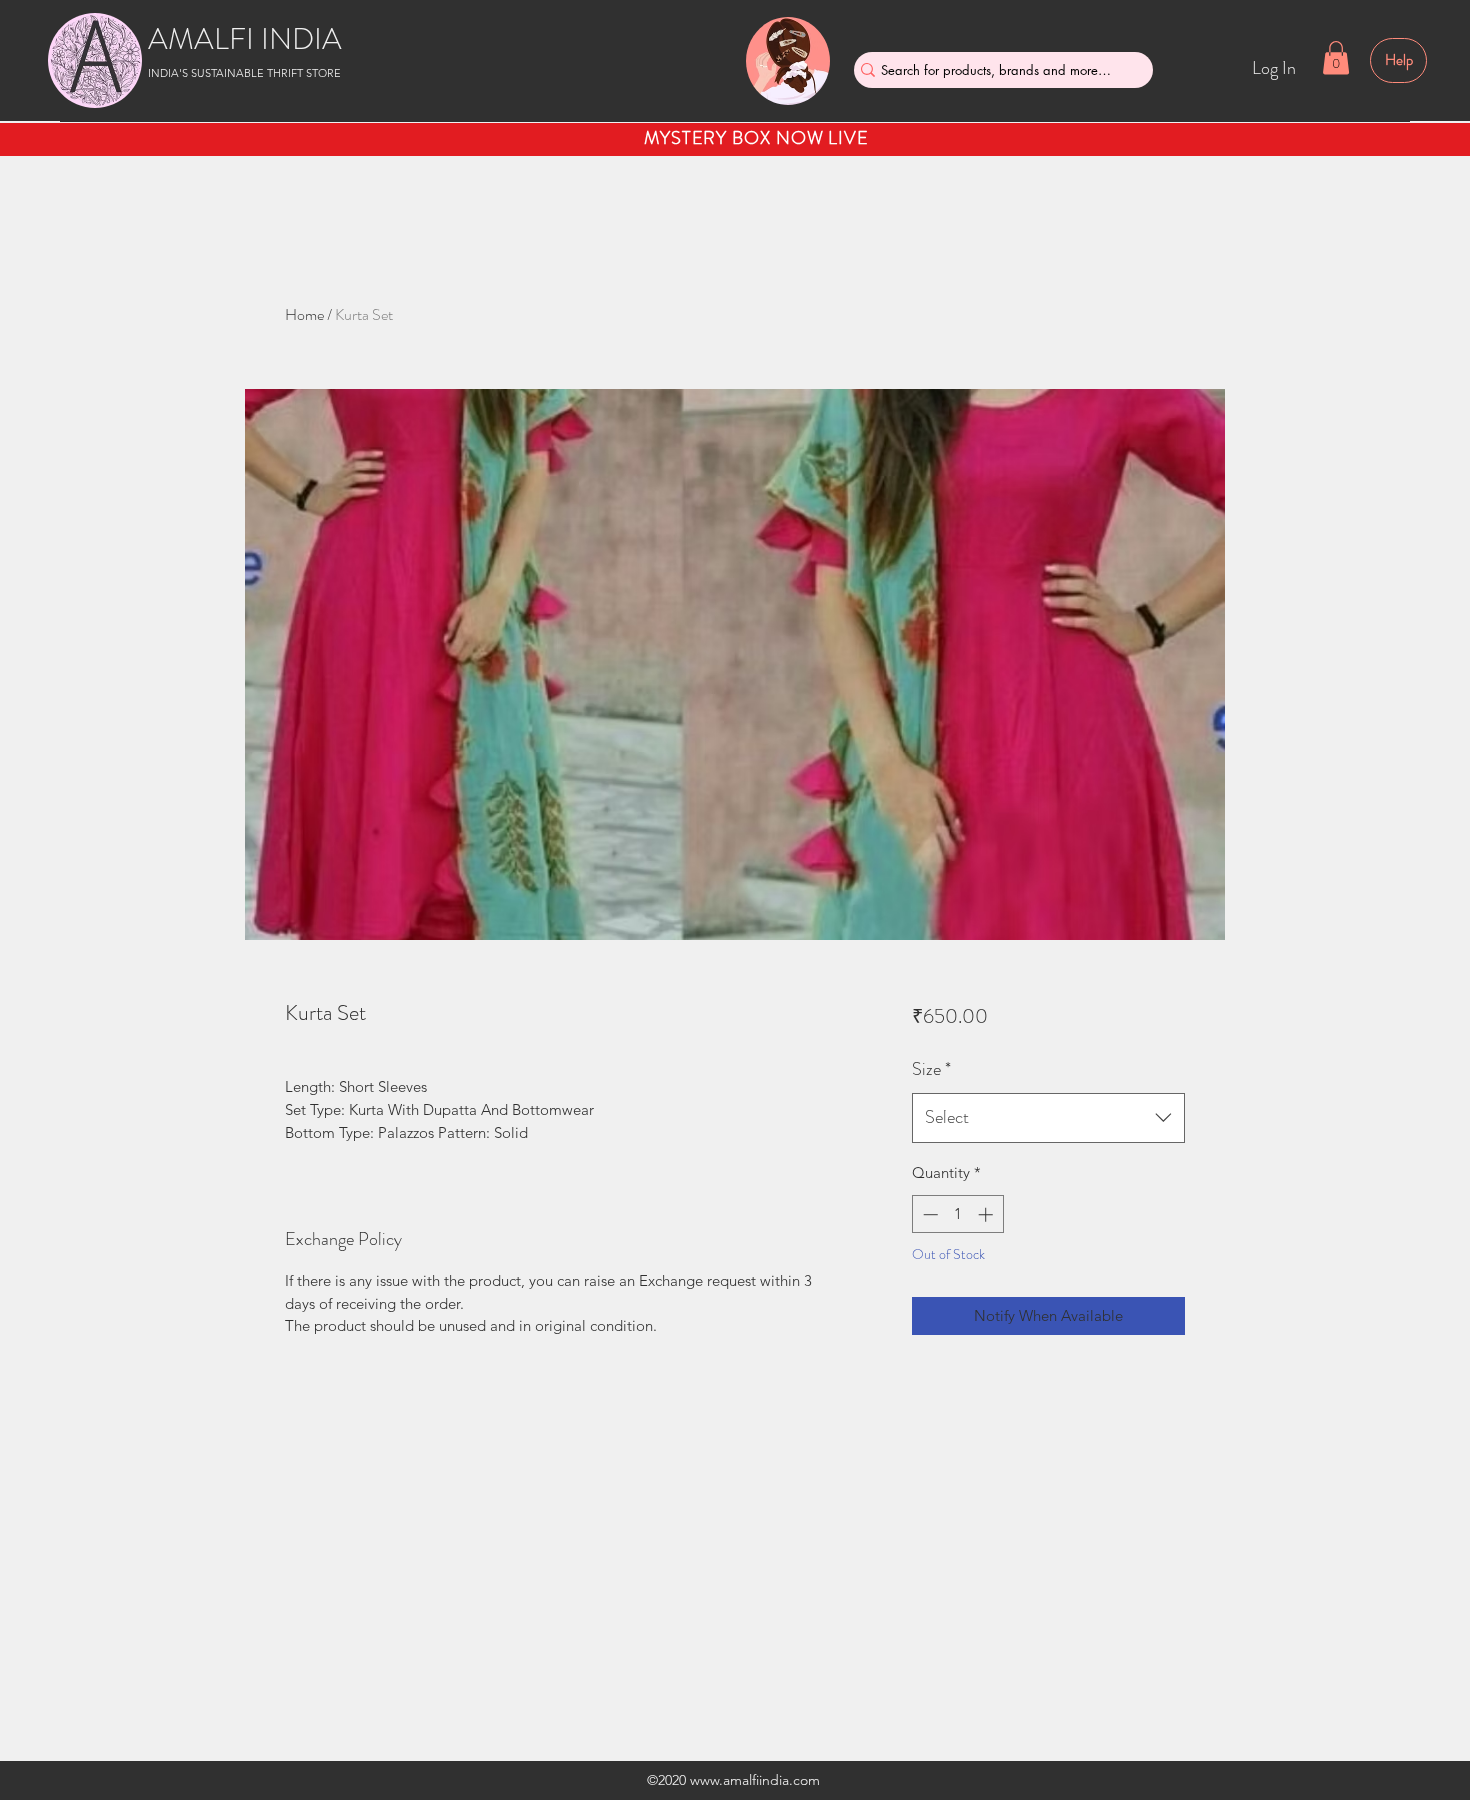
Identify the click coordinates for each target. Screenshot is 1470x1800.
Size (931, 1069)
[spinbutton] (957, 1214)
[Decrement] (928, 1214)
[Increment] (987, 1214)
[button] (1336, 57)
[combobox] (1048, 1118)
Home (304, 314)
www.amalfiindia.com (755, 1780)
